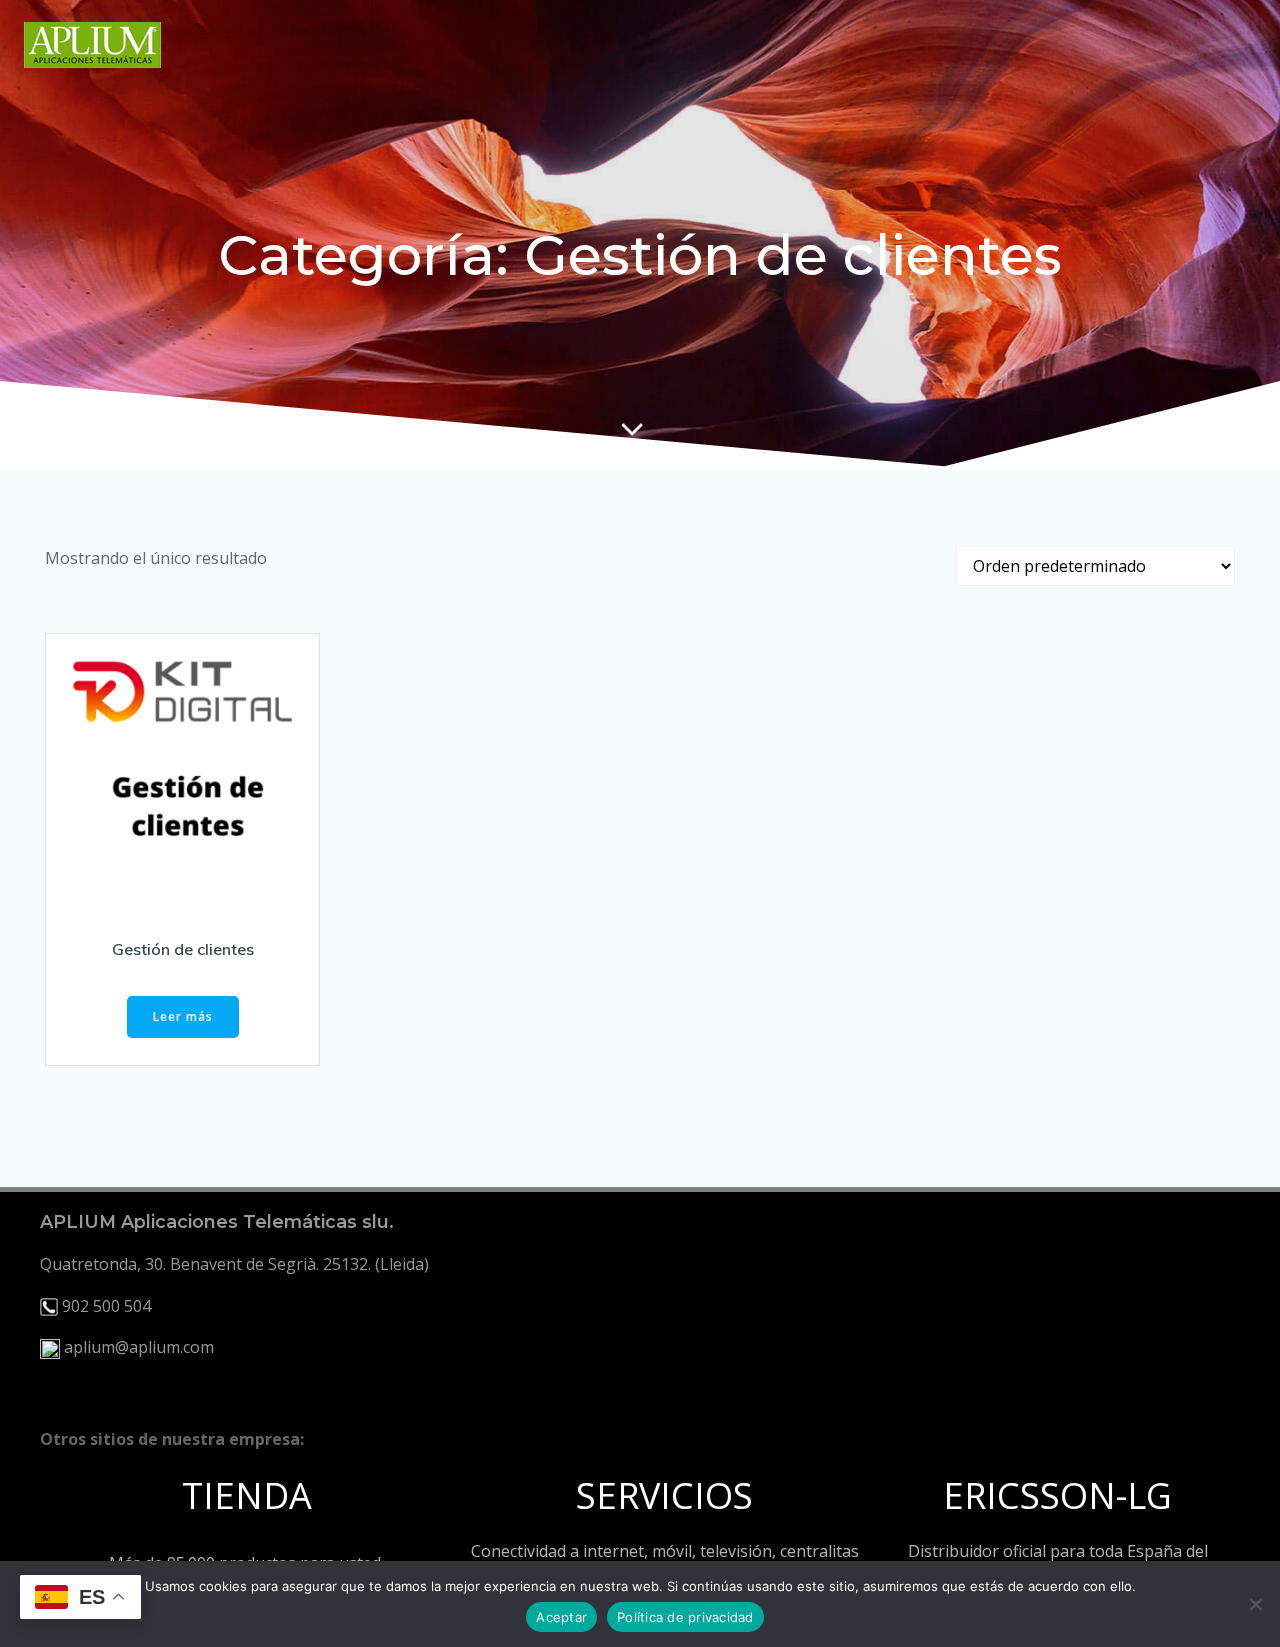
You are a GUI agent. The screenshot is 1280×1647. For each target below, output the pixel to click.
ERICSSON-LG (1057, 1495)
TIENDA (247, 1495)
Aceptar (561, 1617)
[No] (1255, 1604)
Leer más (183, 1016)
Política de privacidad (685, 1617)
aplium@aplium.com (139, 1347)
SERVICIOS (664, 1495)
